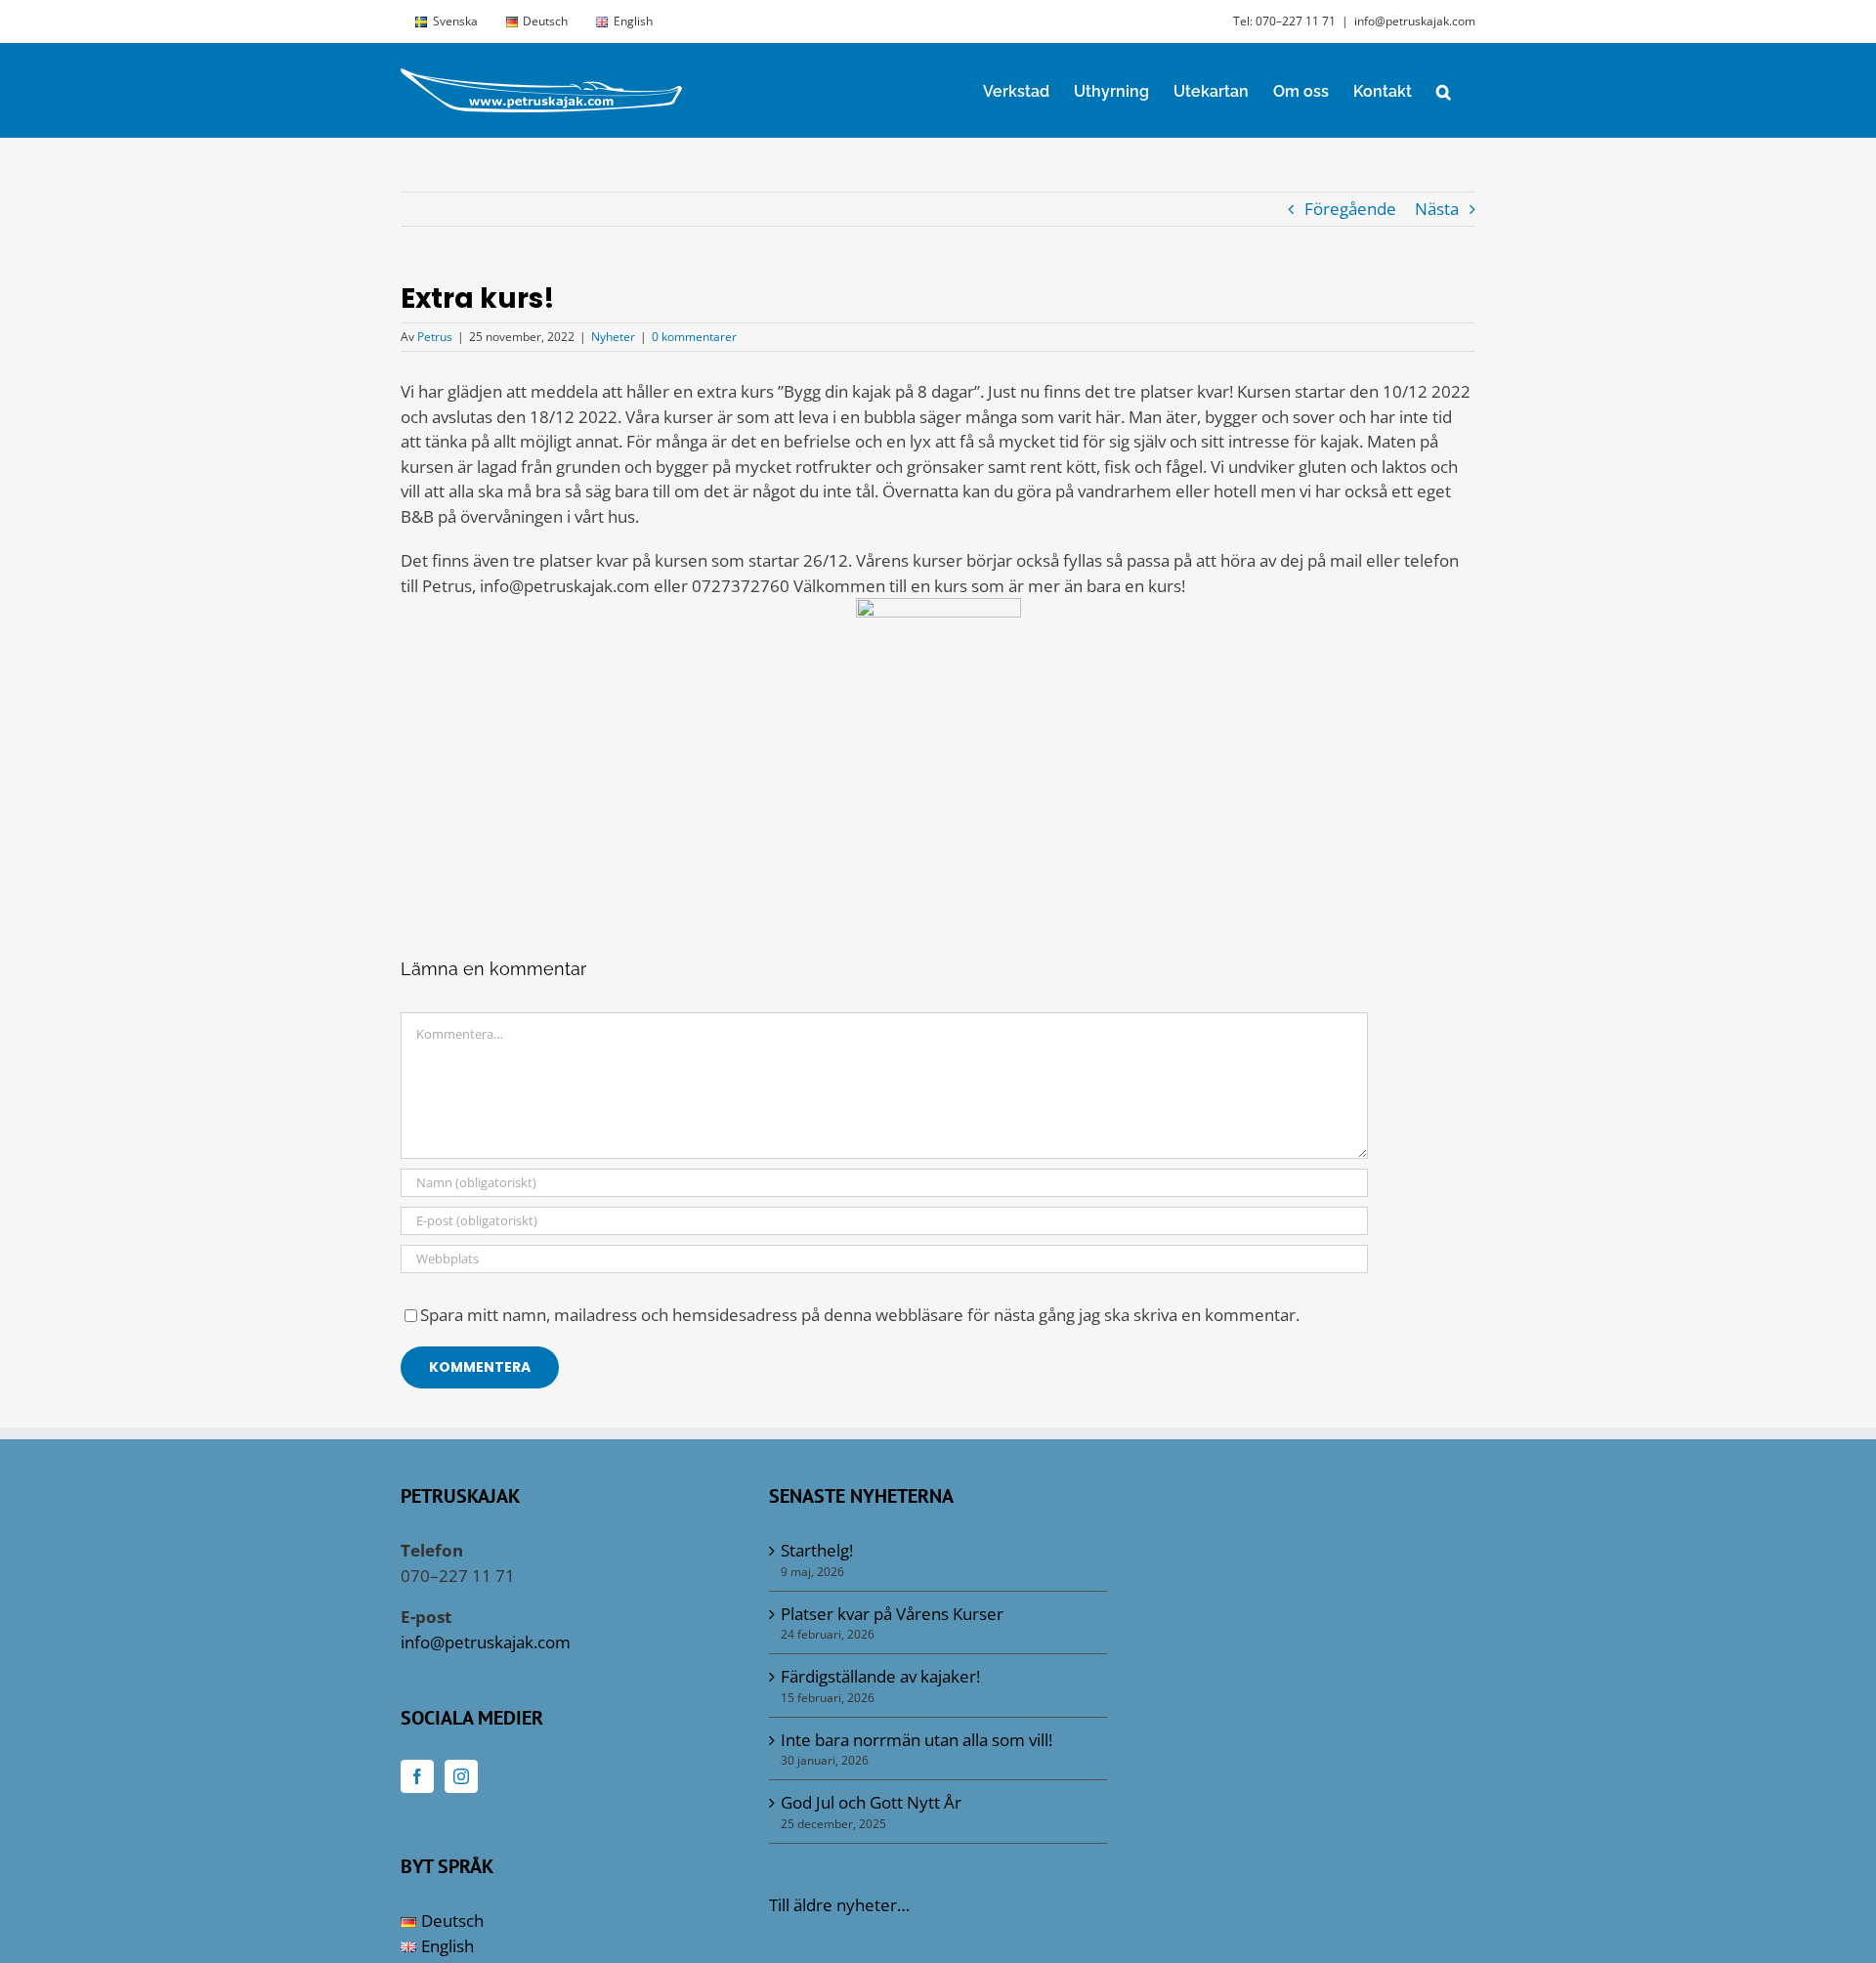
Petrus (435, 337)
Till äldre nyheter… (839, 1905)
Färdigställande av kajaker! (880, 1676)
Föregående (1350, 209)
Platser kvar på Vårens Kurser (892, 1614)
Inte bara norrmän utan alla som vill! (917, 1740)
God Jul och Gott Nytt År (871, 1802)
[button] (1444, 90)
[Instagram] (461, 1776)
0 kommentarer (694, 337)
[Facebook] (417, 1776)
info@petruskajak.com (1415, 21)
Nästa (1437, 209)
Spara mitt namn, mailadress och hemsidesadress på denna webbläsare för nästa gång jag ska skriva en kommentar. (860, 1315)
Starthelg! (817, 1550)
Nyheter (613, 337)
